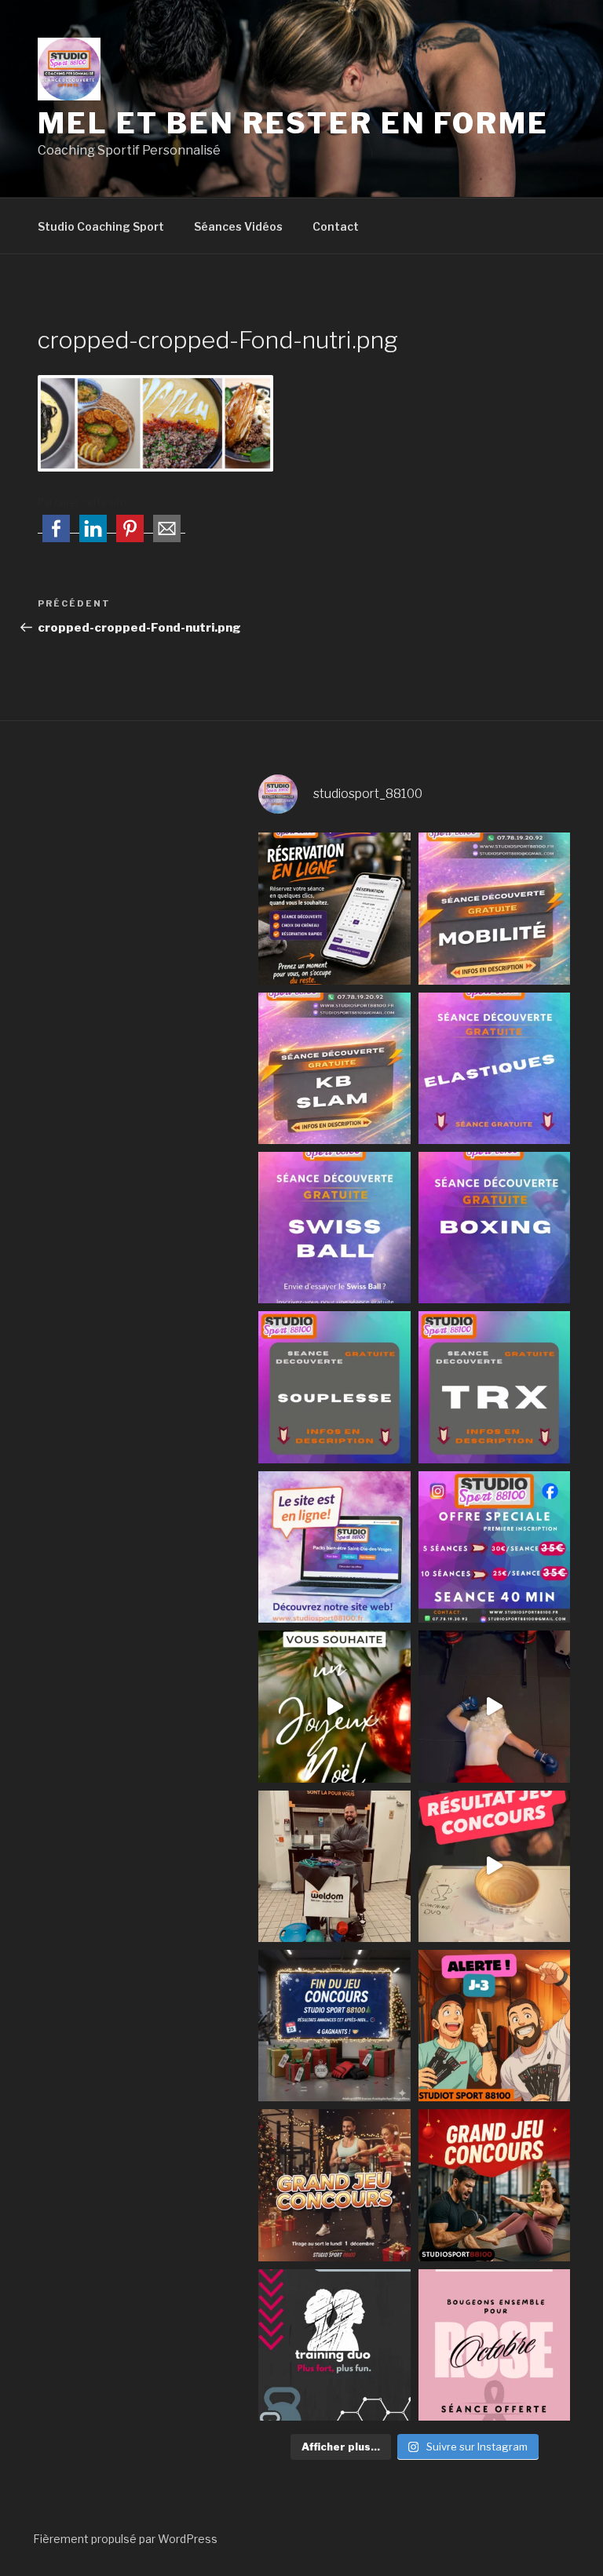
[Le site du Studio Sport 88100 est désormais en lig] (334, 1547)
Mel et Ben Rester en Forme (293, 123)
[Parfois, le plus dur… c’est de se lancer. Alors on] (334, 908)
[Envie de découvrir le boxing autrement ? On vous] (494, 1228)
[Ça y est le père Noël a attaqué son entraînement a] (494, 1706)
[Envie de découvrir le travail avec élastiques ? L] (494, 1068)
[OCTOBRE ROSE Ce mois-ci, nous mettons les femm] (494, 2345)
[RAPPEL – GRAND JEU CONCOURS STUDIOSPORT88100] (334, 2185)
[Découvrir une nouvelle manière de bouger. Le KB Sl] (334, 1068)
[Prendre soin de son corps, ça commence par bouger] (494, 908)
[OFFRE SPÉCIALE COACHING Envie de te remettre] (494, 1547)
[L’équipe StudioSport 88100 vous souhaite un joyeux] (334, 1706)
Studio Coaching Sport (101, 226)
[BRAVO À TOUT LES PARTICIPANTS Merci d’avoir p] (494, 1866)
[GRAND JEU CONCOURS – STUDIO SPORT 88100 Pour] (494, 2185)
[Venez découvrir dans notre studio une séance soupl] (334, 1387)
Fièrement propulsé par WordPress (125, 2539)
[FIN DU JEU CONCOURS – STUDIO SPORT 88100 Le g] (334, 2026)
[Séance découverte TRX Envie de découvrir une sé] (494, 1387)
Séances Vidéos (238, 226)
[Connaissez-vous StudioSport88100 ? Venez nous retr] (334, 1866)
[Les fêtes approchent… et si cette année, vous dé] (334, 2345)
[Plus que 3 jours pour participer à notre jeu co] (494, 2026)
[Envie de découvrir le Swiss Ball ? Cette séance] (334, 1228)
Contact (336, 226)
